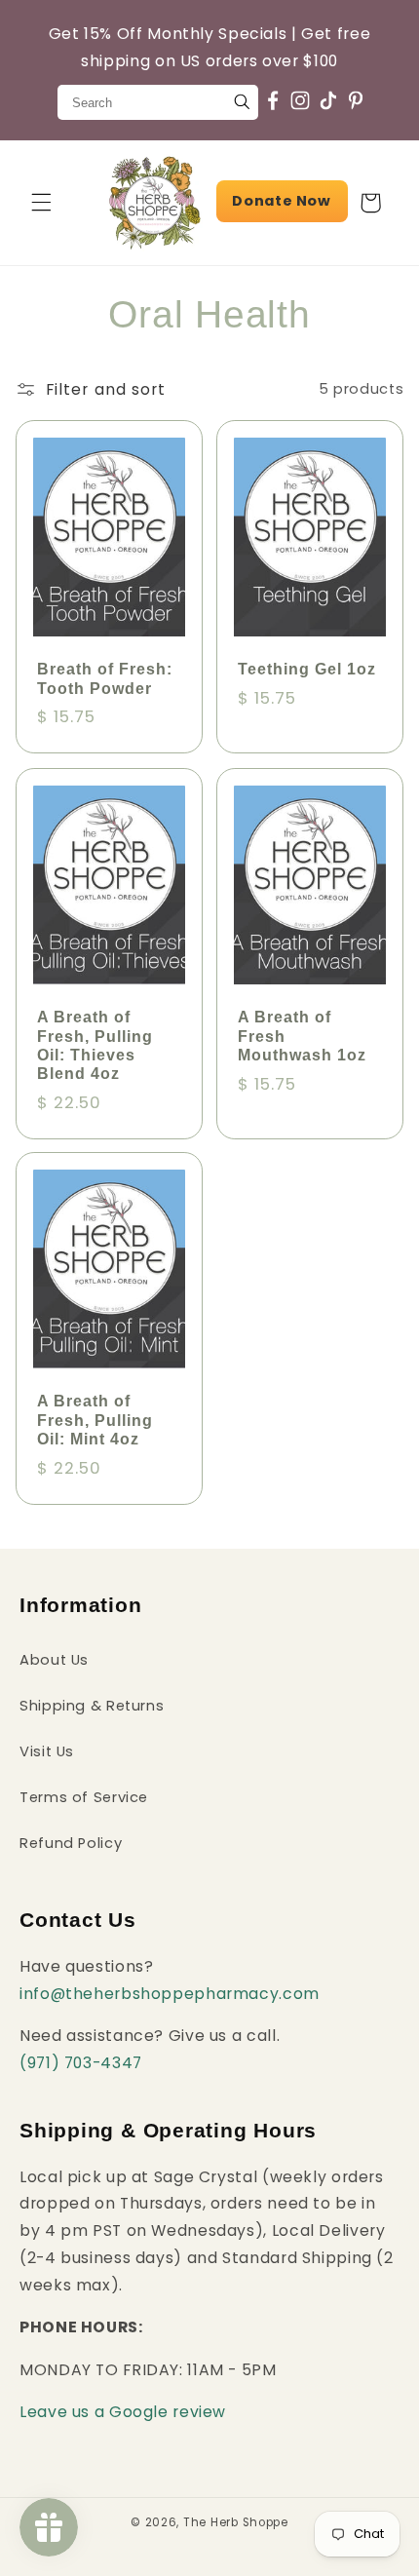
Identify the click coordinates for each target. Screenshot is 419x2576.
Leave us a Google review (123, 2412)
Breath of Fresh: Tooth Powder (105, 679)
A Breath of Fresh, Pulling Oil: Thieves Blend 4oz (95, 1045)
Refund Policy (71, 1843)
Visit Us (47, 1751)
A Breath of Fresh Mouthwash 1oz (302, 1036)
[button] (41, 203)
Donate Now (281, 201)
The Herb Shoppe (236, 2522)
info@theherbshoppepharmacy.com (170, 1994)
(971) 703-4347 (81, 2063)
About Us (54, 1660)
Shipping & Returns (92, 1706)
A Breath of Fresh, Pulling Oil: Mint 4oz (95, 1421)
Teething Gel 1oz (307, 670)
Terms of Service (84, 1797)
